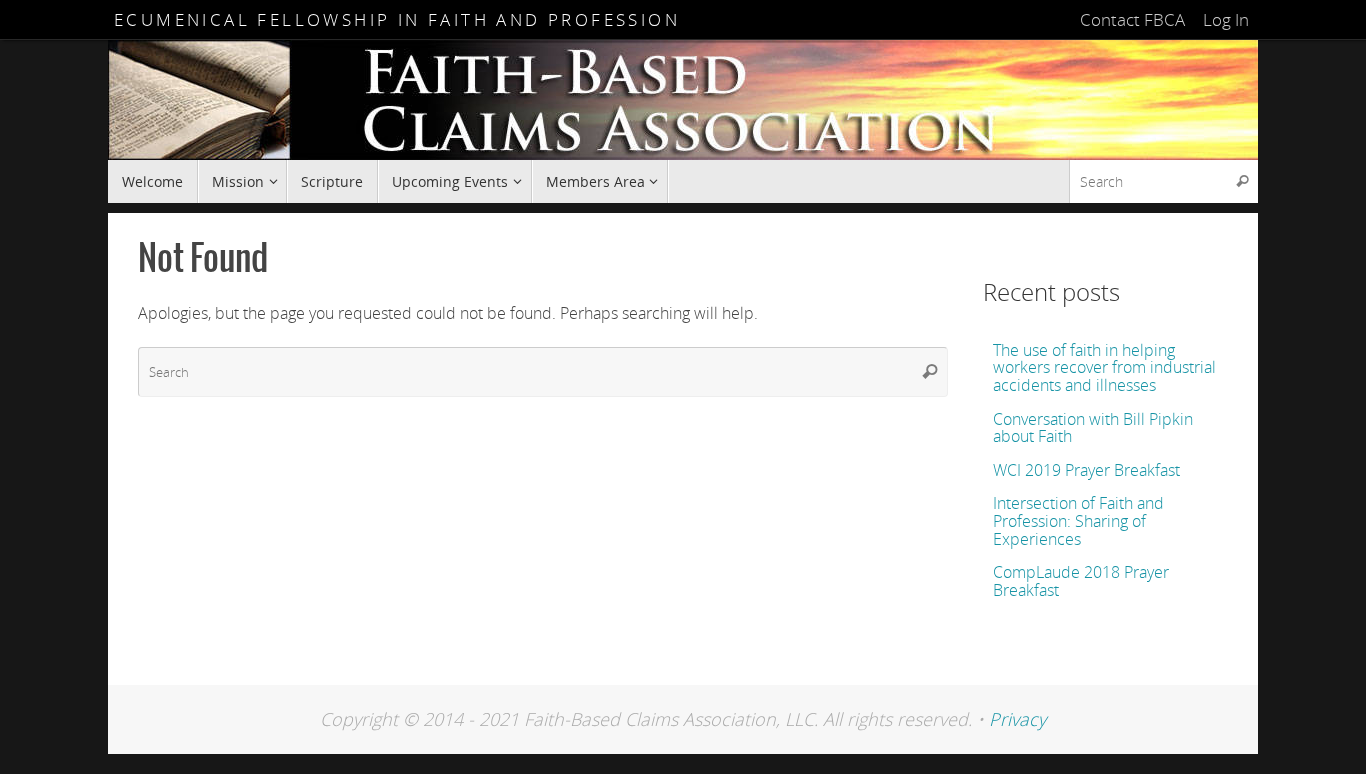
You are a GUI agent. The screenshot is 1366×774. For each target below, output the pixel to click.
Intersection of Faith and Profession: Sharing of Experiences (1078, 520)
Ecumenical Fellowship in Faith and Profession (397, 19)
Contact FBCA (1132, 19)
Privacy (1017, 719)
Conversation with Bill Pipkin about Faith (1093, 428)
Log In (1226, 19)
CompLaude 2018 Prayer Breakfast (1081, 581)
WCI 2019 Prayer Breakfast (1086, 470)
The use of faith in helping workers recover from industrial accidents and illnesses (1104, 367)
